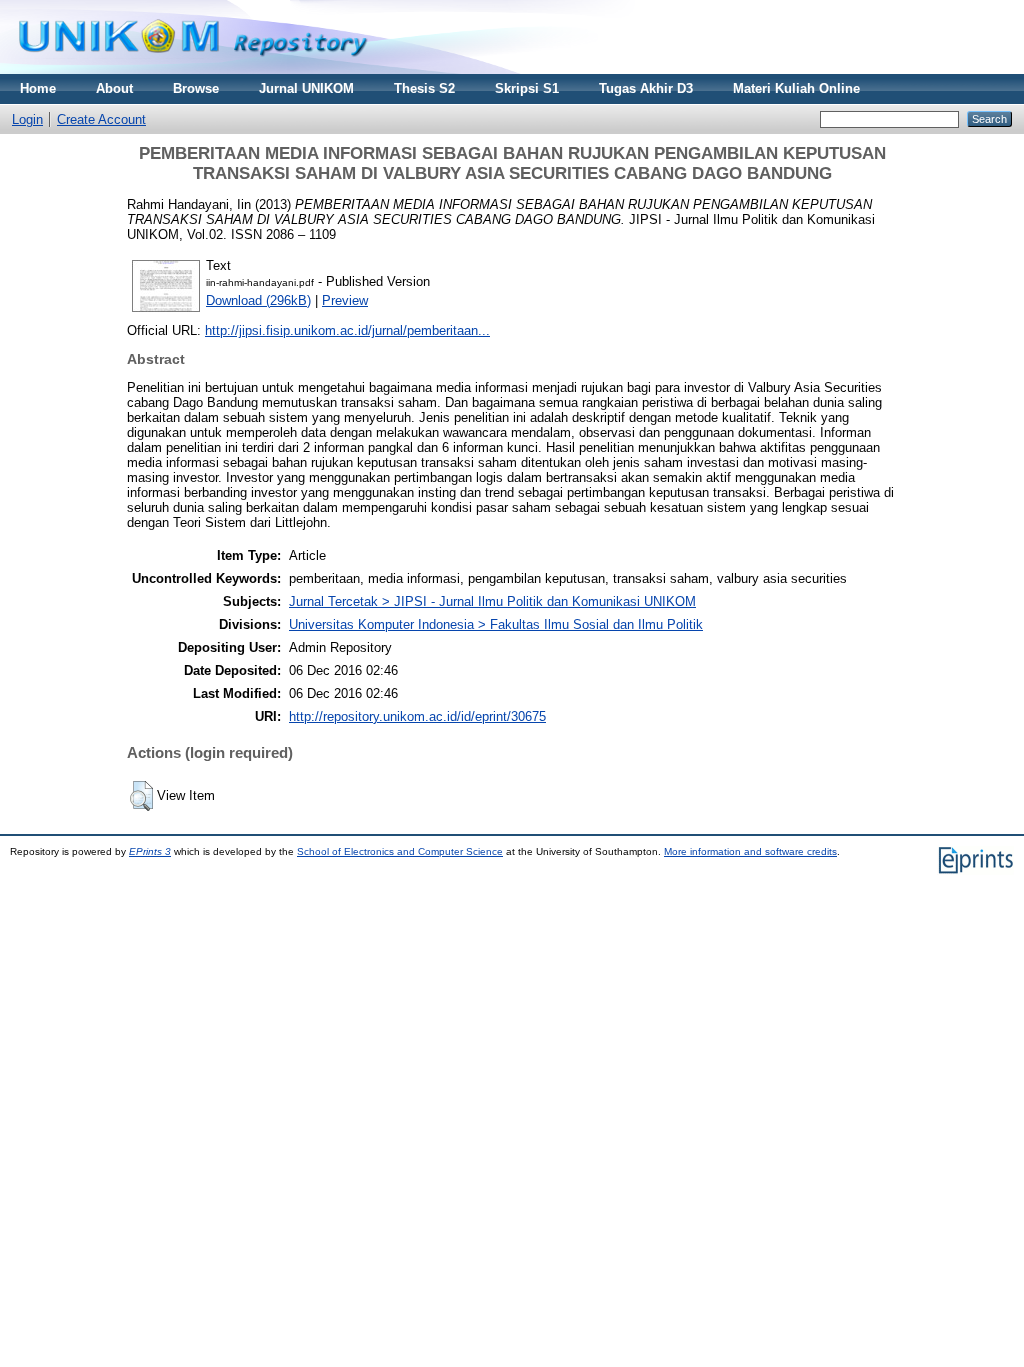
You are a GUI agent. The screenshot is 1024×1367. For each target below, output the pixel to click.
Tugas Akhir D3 (646, 88)
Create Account (101, 119)
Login (27, 119)
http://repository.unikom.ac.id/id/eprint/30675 (417, 716)
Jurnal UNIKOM (306, 88)
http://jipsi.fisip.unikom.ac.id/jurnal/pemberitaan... (347, 330)
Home (38, 88)
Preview (345, 300)
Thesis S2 (424, 88)
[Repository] (193, 69)
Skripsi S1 (527, 88)
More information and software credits (750, 851)
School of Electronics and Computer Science (400, 851)
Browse (196, 88)
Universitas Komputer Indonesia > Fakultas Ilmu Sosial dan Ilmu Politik (496, 624)
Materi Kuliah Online (796, 88)
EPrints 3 (150, 851)
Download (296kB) (258, 300)
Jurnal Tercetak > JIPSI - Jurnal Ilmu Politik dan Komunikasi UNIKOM (492, 601)
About (114, 88)
